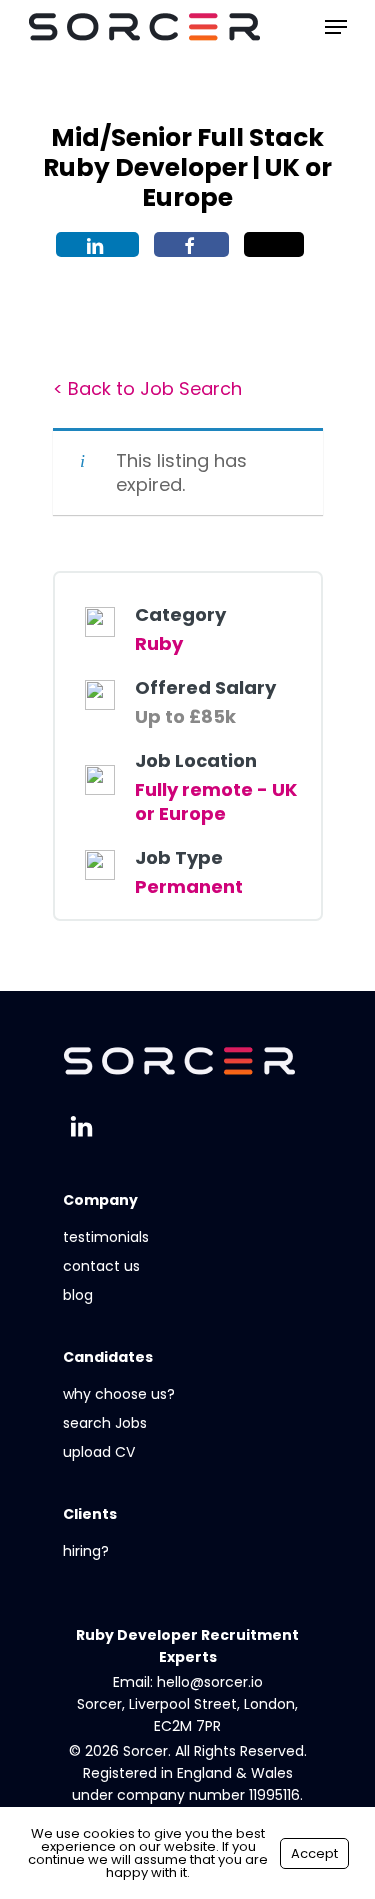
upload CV (99, 1452)
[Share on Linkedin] (97, 244)
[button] (336, 27)
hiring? (86, 1551)
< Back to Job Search (147, 388)
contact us (101, 1266)
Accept (314, 1853)
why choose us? (119, 1394)
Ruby (159, 643)
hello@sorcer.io (210, 1682)
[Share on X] (274, 244)
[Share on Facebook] (191, 244)
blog (78, 1295)
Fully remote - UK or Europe (216, 801)
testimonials (106, 1237)
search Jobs (105, 1423)
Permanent (189, 886)
